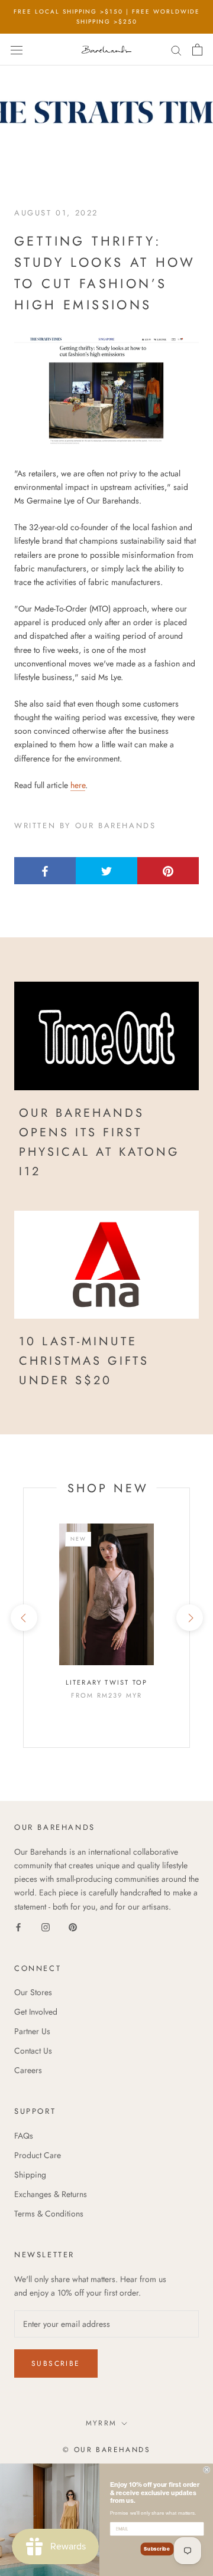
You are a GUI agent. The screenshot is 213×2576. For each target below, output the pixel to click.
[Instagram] (46, 1927)
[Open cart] (197, 50)
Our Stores (33, 1992)
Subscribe (56, 2363)
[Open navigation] (17, 50)
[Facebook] (18, 1927)
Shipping (30, 2175)
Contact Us (33, 2051)
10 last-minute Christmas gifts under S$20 (84, 1361)
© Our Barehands (106, 2450)
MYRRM (101, 2423)
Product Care (38, 2155)
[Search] (176, 49)
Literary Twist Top (107, 1682)
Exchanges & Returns (51, 2194)
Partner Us (32, 2031)
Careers (28, 2070)
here (78, 785)
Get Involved (36, 2012)
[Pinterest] (73, 1927)
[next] (189, 1618)
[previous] (23, 1618)
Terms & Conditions (49, 2214)
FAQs (24, 2136)
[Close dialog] (206, 2470)
